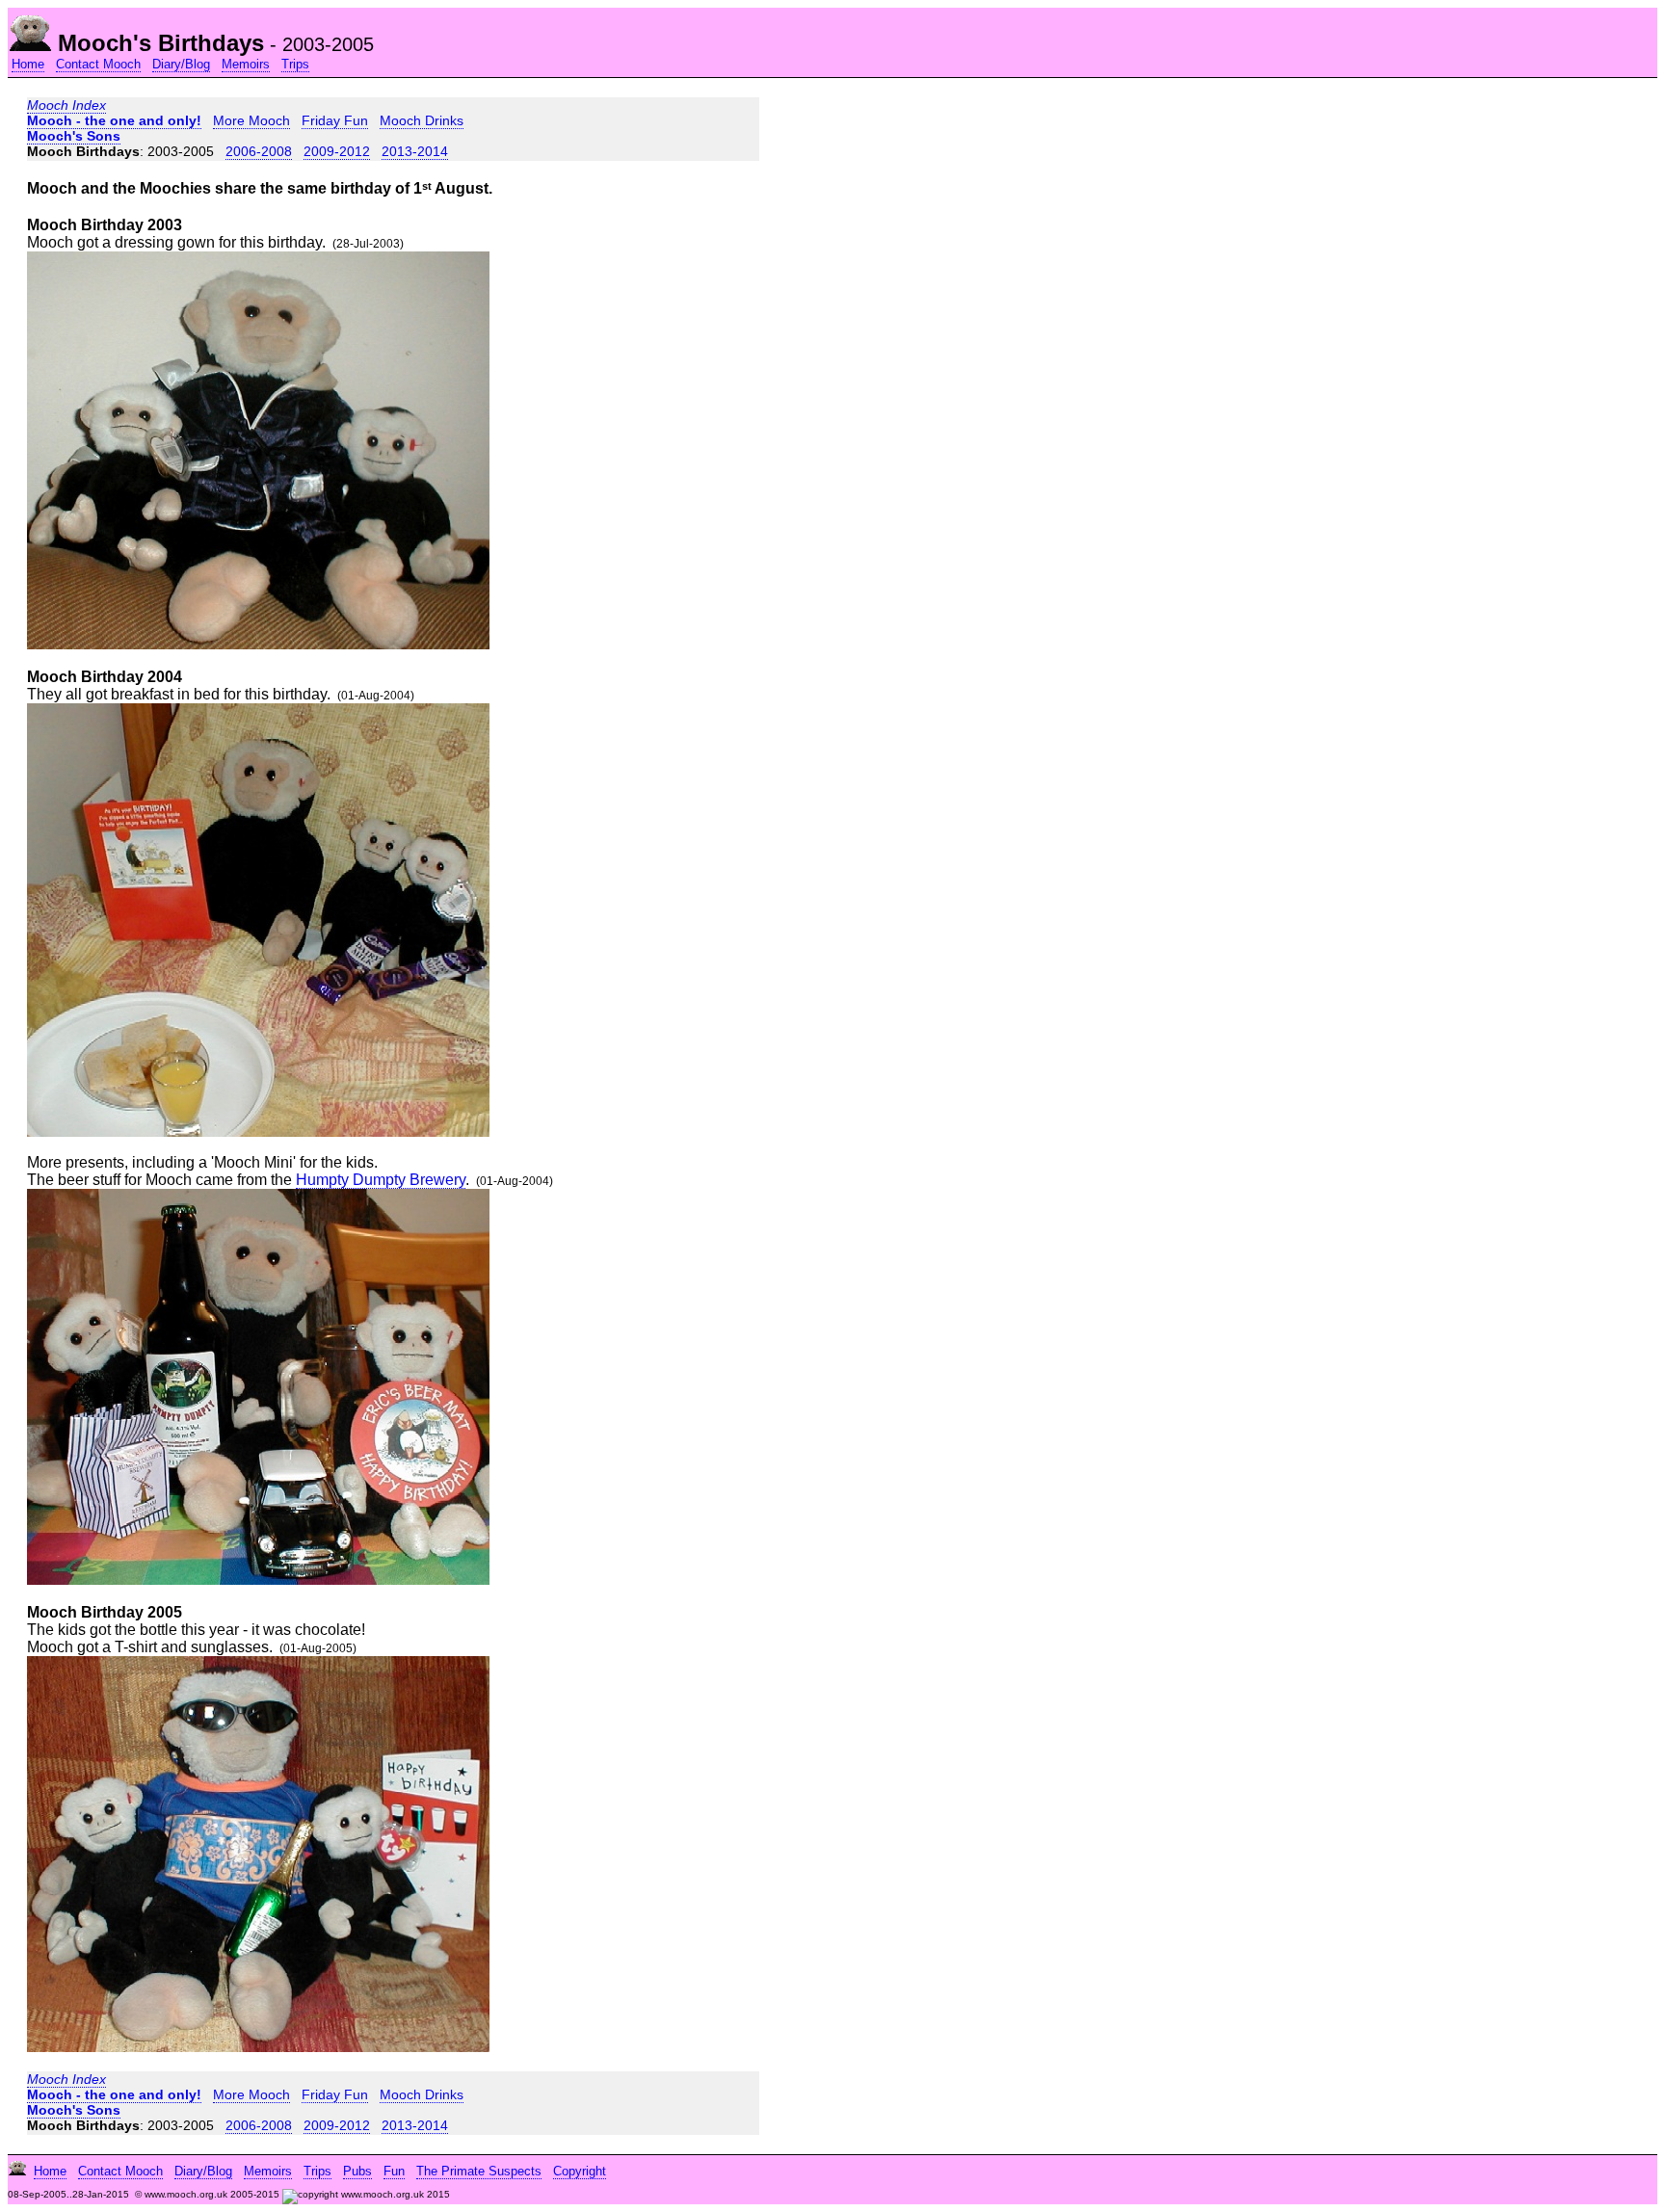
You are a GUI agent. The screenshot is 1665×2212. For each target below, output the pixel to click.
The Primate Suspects (479, 2171)
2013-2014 (415, 151)
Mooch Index (66, 105)
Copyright (580, 2171)
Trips (295, 64)
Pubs (357, 2171)
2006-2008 (259, 151)
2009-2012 (337, 151)
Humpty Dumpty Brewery (381, 1180)
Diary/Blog (181, 64)
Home (28, 64)
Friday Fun (335, 120)
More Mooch (251, 120)
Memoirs (246, 64)
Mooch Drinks (422, 120)
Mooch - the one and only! (114, 120)
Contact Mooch (98, 64)
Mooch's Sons (74, 136)
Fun (394, 2171)
